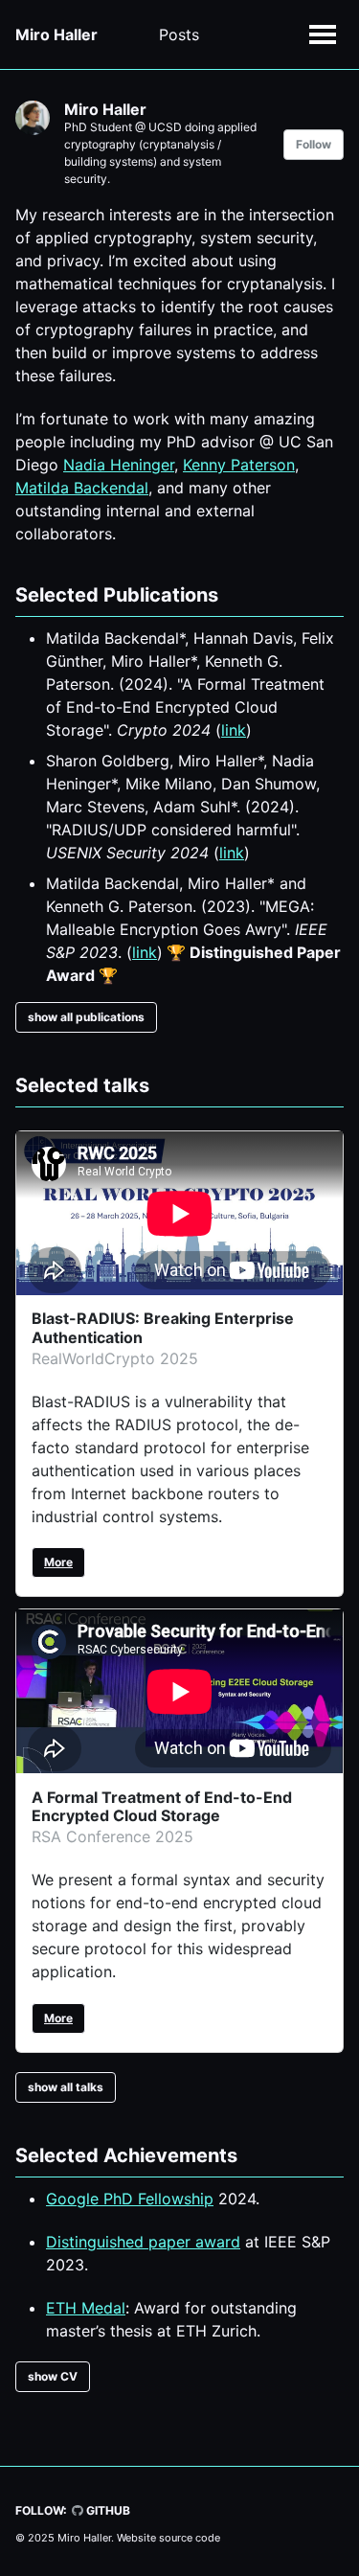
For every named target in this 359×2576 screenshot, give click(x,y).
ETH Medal (86, 2308)
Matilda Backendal (82, 488)
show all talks (66, 2087)
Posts (179, 34)
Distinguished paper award (143, 2242)
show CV (53, 2376)
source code (190, 2538)
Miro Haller (56, 34)
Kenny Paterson (239, 465)
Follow (314, 144)
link (234, 730)
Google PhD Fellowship (130, 2199)
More (58, 1562)
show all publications (86, 1017)
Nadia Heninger (119, 465)
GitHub (107, 2510)
